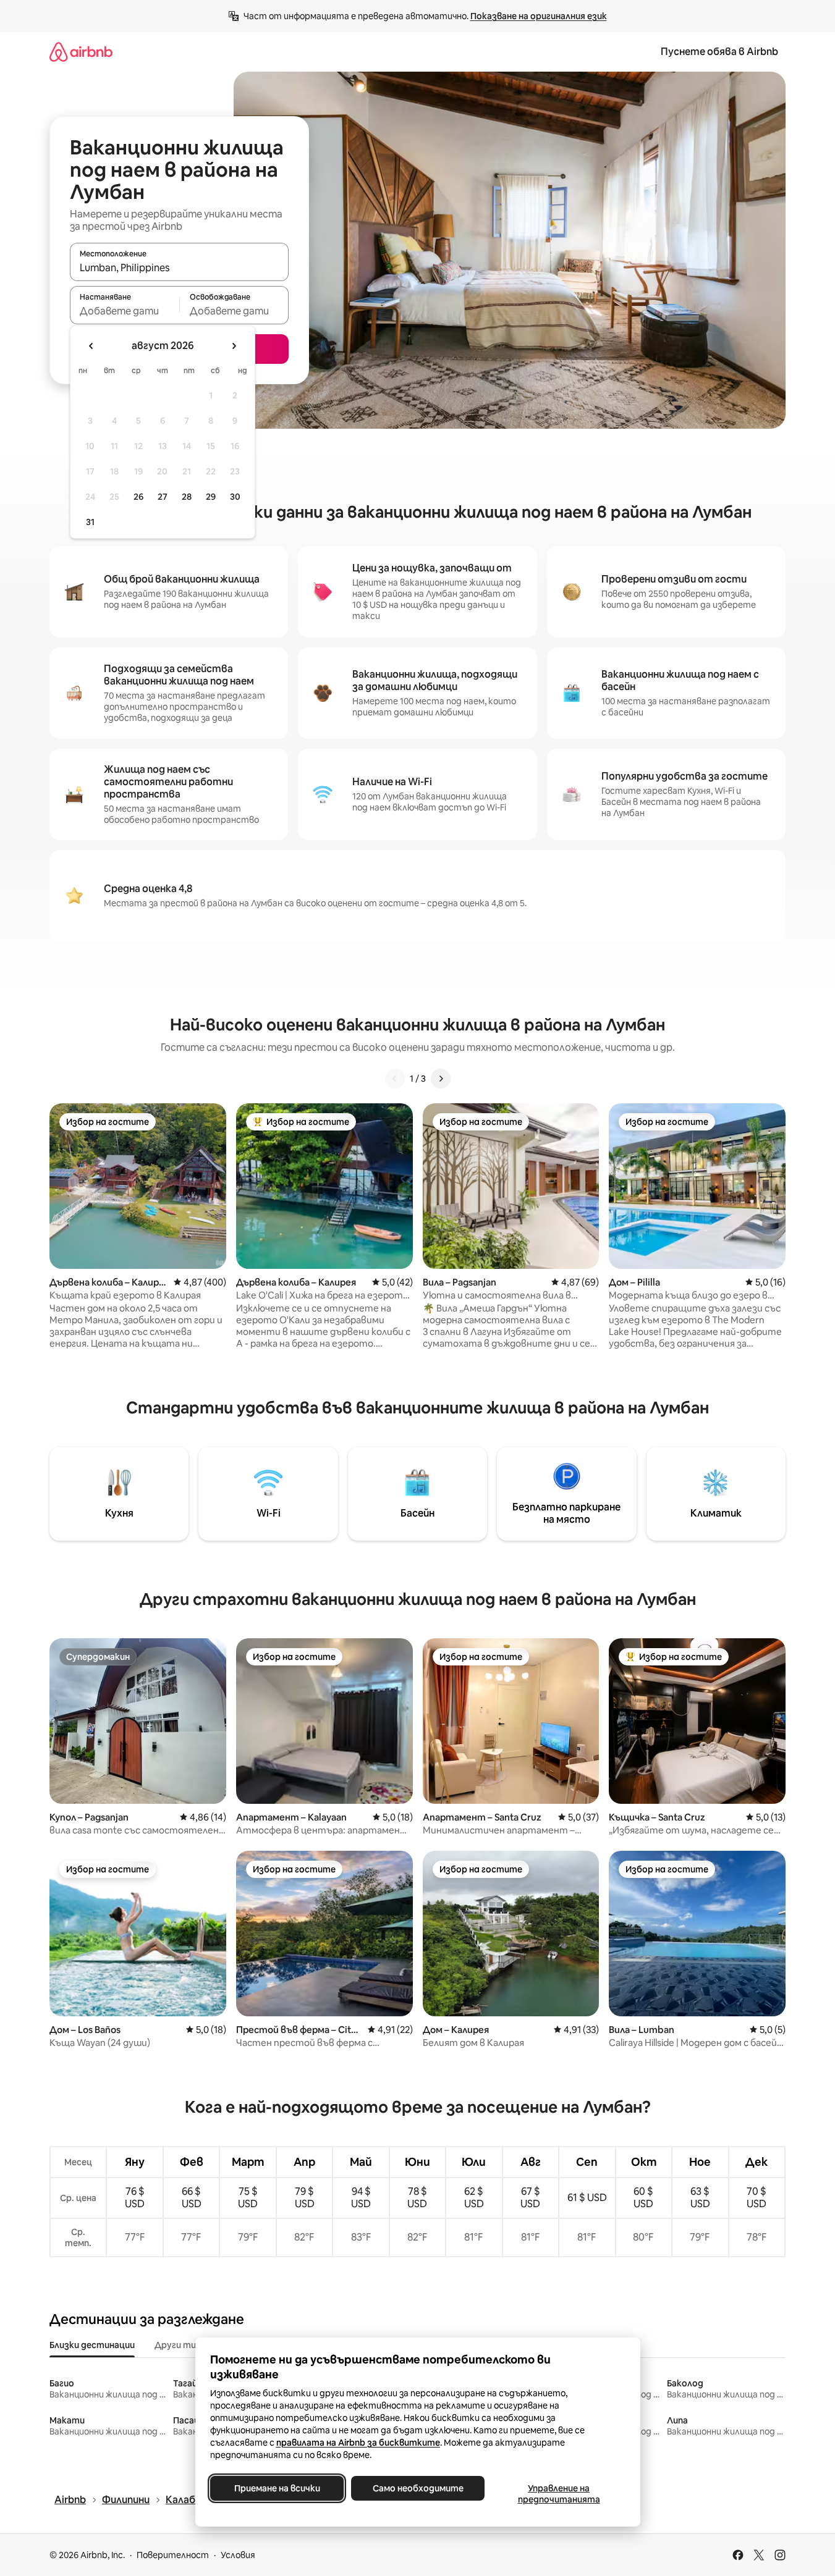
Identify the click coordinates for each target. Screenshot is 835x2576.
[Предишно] (395, 1079)
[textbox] (125, 311)
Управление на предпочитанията (558, 2494)
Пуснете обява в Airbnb (719, 52)
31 (90, 522)
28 (187, 497)
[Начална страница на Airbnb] (81, 52)
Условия (238, 2555)
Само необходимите (417, 2488)
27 (163, 497)
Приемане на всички (277, 2488)
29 (211, 497)
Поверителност (173, 2555)
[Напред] (441, 1079)
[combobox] (179, 267)
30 (235, 497)
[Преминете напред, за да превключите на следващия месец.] (234, 346)
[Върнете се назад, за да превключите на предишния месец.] (91, 346)
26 (138, 497)
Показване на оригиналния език (539, 16)
